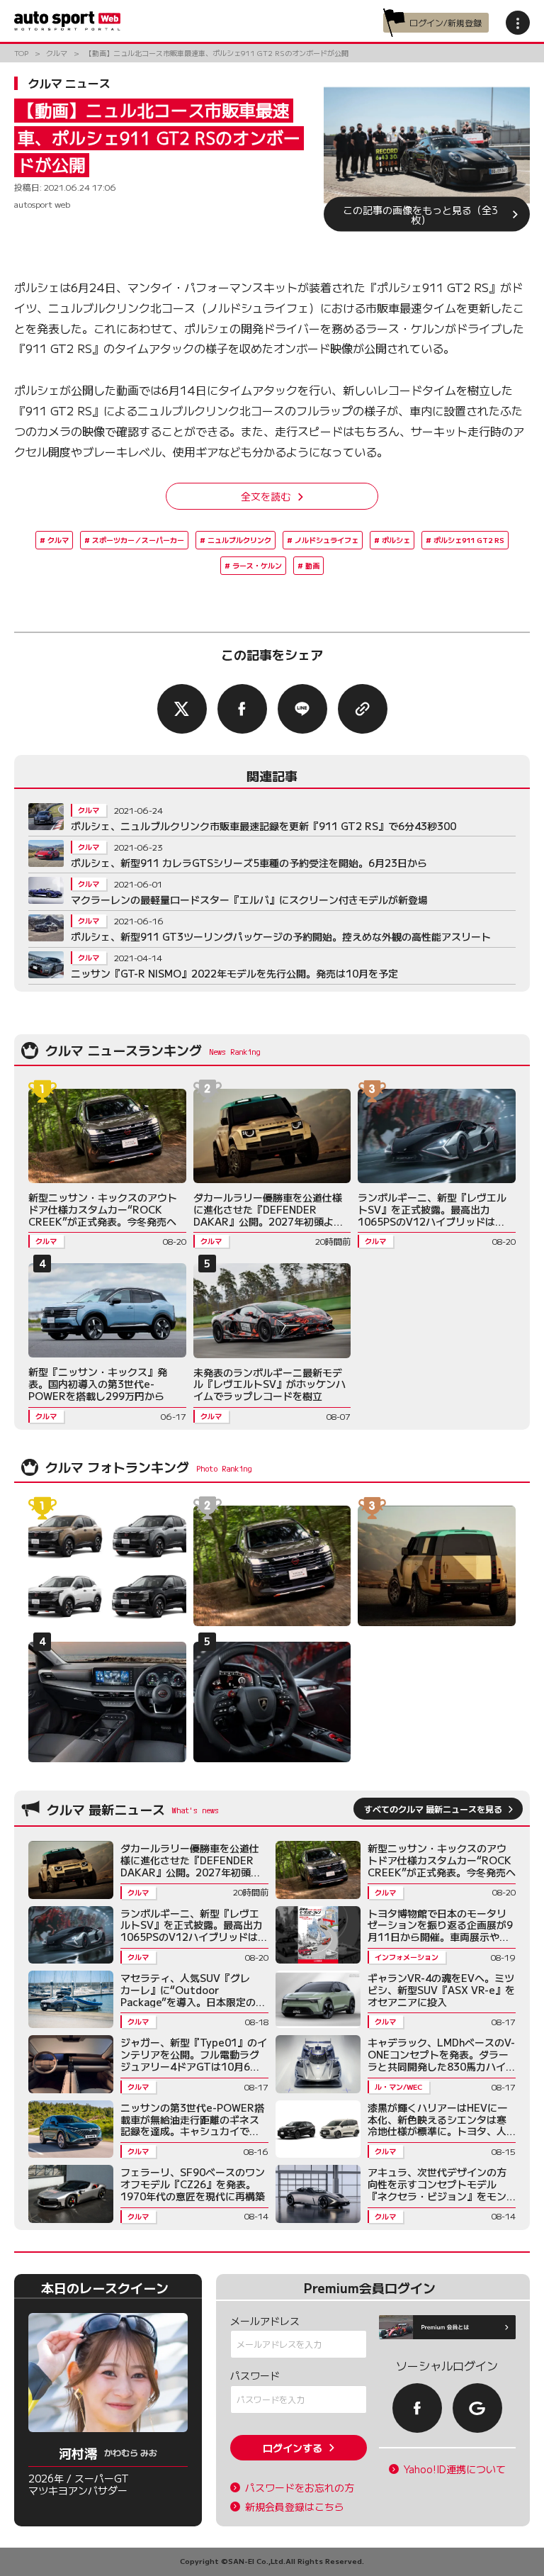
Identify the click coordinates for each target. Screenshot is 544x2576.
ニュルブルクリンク (239, 540)
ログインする (293, 2448)
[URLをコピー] (363, 709)
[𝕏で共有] (182, 709)
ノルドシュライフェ (327, 540)
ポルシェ (396, 540)
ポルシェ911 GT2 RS (469, 540)
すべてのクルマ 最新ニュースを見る (433, 1809)
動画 (312, 565)
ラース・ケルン (257, 565)
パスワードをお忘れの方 (300, 2488)
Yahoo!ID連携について (455, 2469)
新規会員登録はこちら (295, 2507)
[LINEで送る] (302, 709)
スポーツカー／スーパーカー (138, 540)
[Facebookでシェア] (242, 709)
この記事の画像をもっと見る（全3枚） (420, 214)
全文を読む (266, 496)
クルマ (58, 540)
